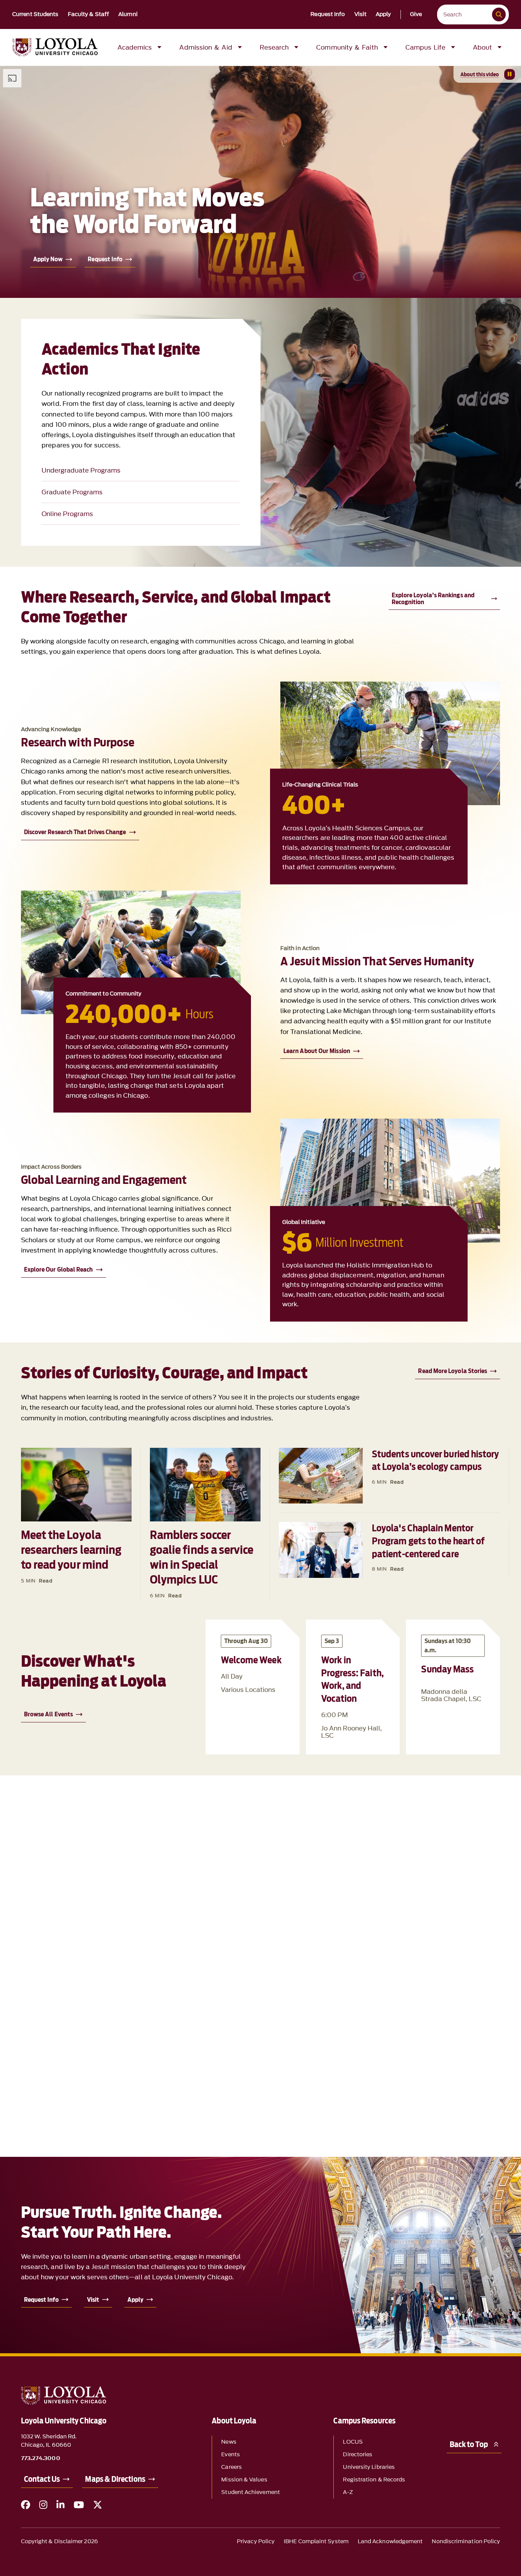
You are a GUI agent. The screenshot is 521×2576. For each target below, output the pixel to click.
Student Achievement (251, 2492)
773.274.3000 (41, 2459)
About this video (480, 74)
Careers (232, 2467)
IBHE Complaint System (316, 2541)
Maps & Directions (115, 2479)
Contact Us (42, 2479)
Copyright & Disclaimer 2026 (59, 2541)
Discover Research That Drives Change (75, 832)
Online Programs (67, 514)
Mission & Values (244, 2480)
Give (416, 14)
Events (230, 2455)
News (229, 2442)
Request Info (328, 14)
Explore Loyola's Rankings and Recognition (433, 599)
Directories (358, 2455)
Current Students (35, 14)
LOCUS (353, 2442)
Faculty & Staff (89, 14)
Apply (384, 14)
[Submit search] (499, 14)
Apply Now (48, 259)
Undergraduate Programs (81, 470)
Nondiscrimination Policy (466, 2541)
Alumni (128, 14)
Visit (361, 14)
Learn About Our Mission (317, 1051)
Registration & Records (374, 2480)
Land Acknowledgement (390, 2541)
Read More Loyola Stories (453, 1371)
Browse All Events (48, 1714)
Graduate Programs (72, 492)
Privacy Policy (256, 2541)
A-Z (348, 2492)
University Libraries (369, 2467)
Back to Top (469, 2444)
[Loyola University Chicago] (55, 47)
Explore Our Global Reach (59, 1270)
